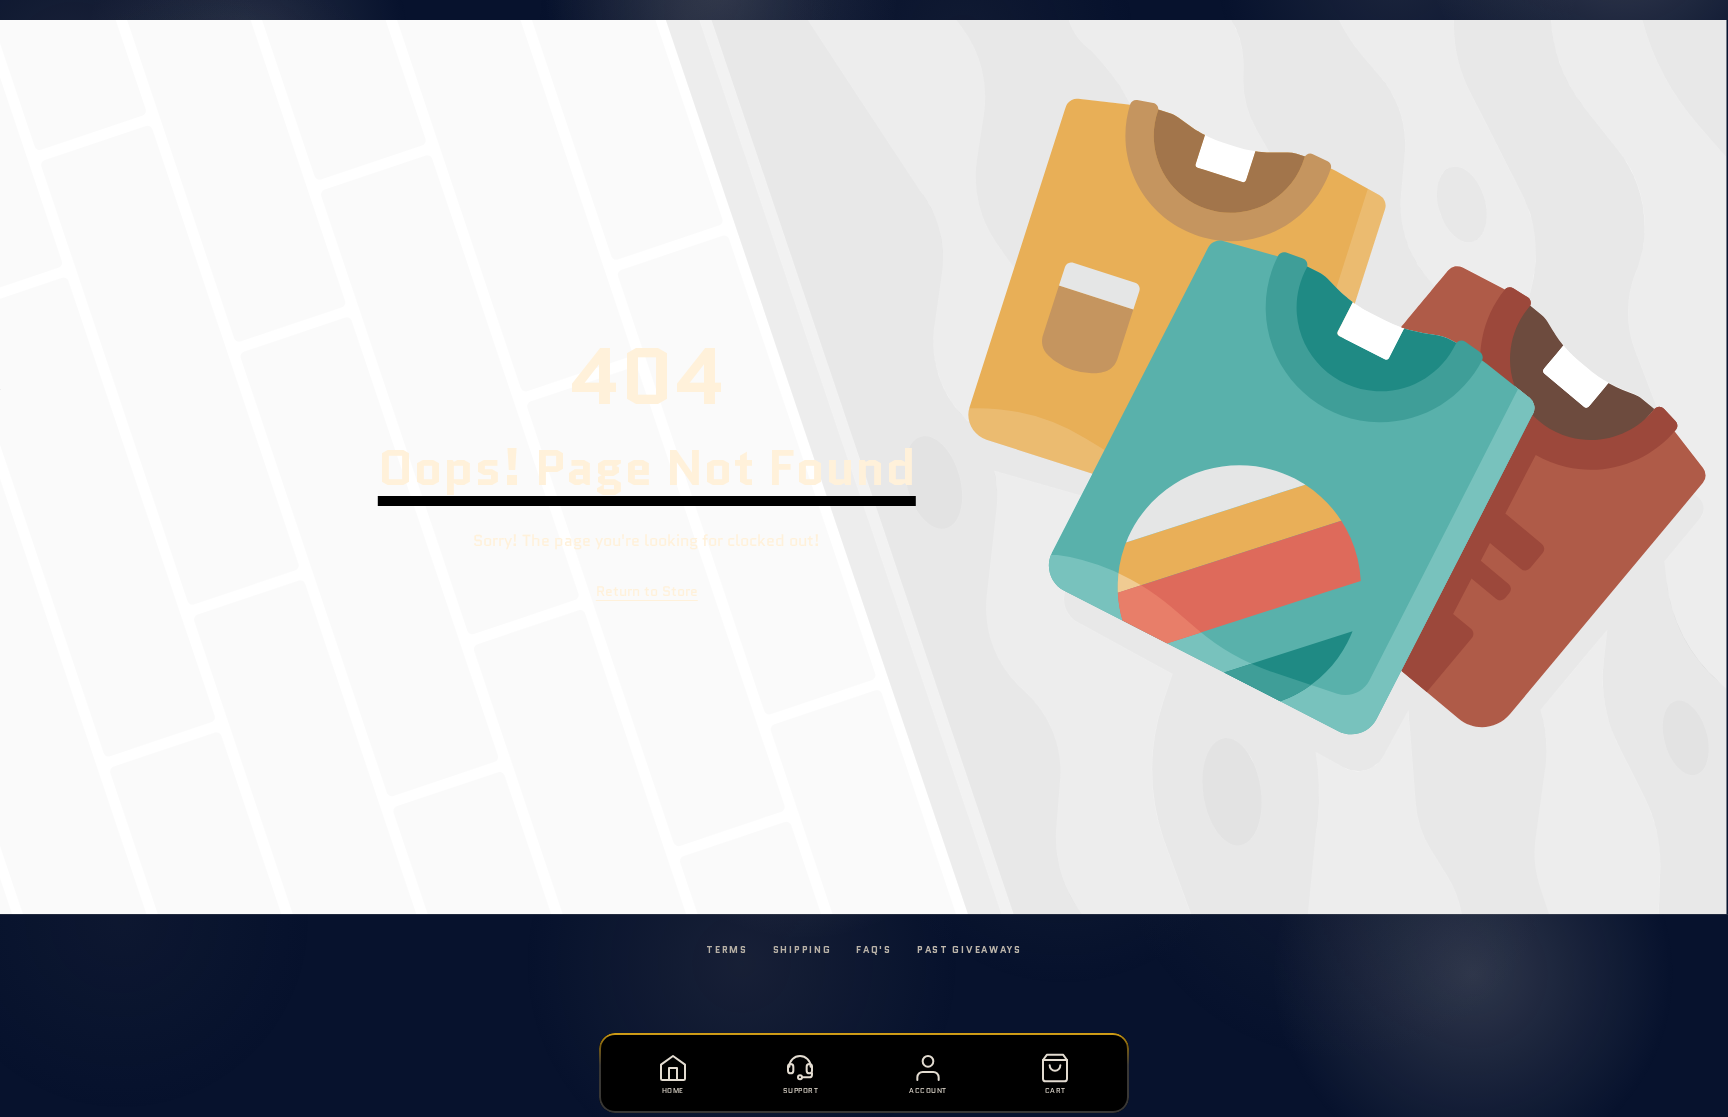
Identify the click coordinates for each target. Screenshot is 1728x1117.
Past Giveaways (969, 949)
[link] (647, 592)
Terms (727, 949)
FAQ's (874, 949)
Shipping (802, 949)
